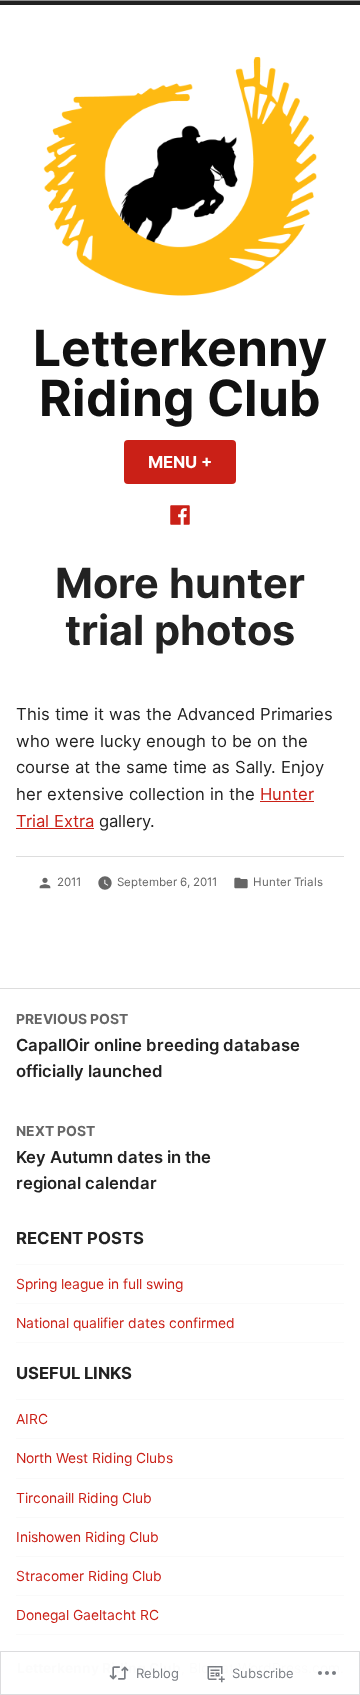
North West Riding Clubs (94, 1458)
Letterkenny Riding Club (180, 373)
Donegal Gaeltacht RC (87, 1615)
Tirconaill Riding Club (84, 1498)
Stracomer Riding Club (89, 1576)
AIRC (32, 1419)
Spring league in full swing (99, 1284)
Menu (192, 462)
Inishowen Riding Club (87, 1537)
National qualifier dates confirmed (125, 1323)
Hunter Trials (288, 882)
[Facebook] (180, 513)
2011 (69, 882)
